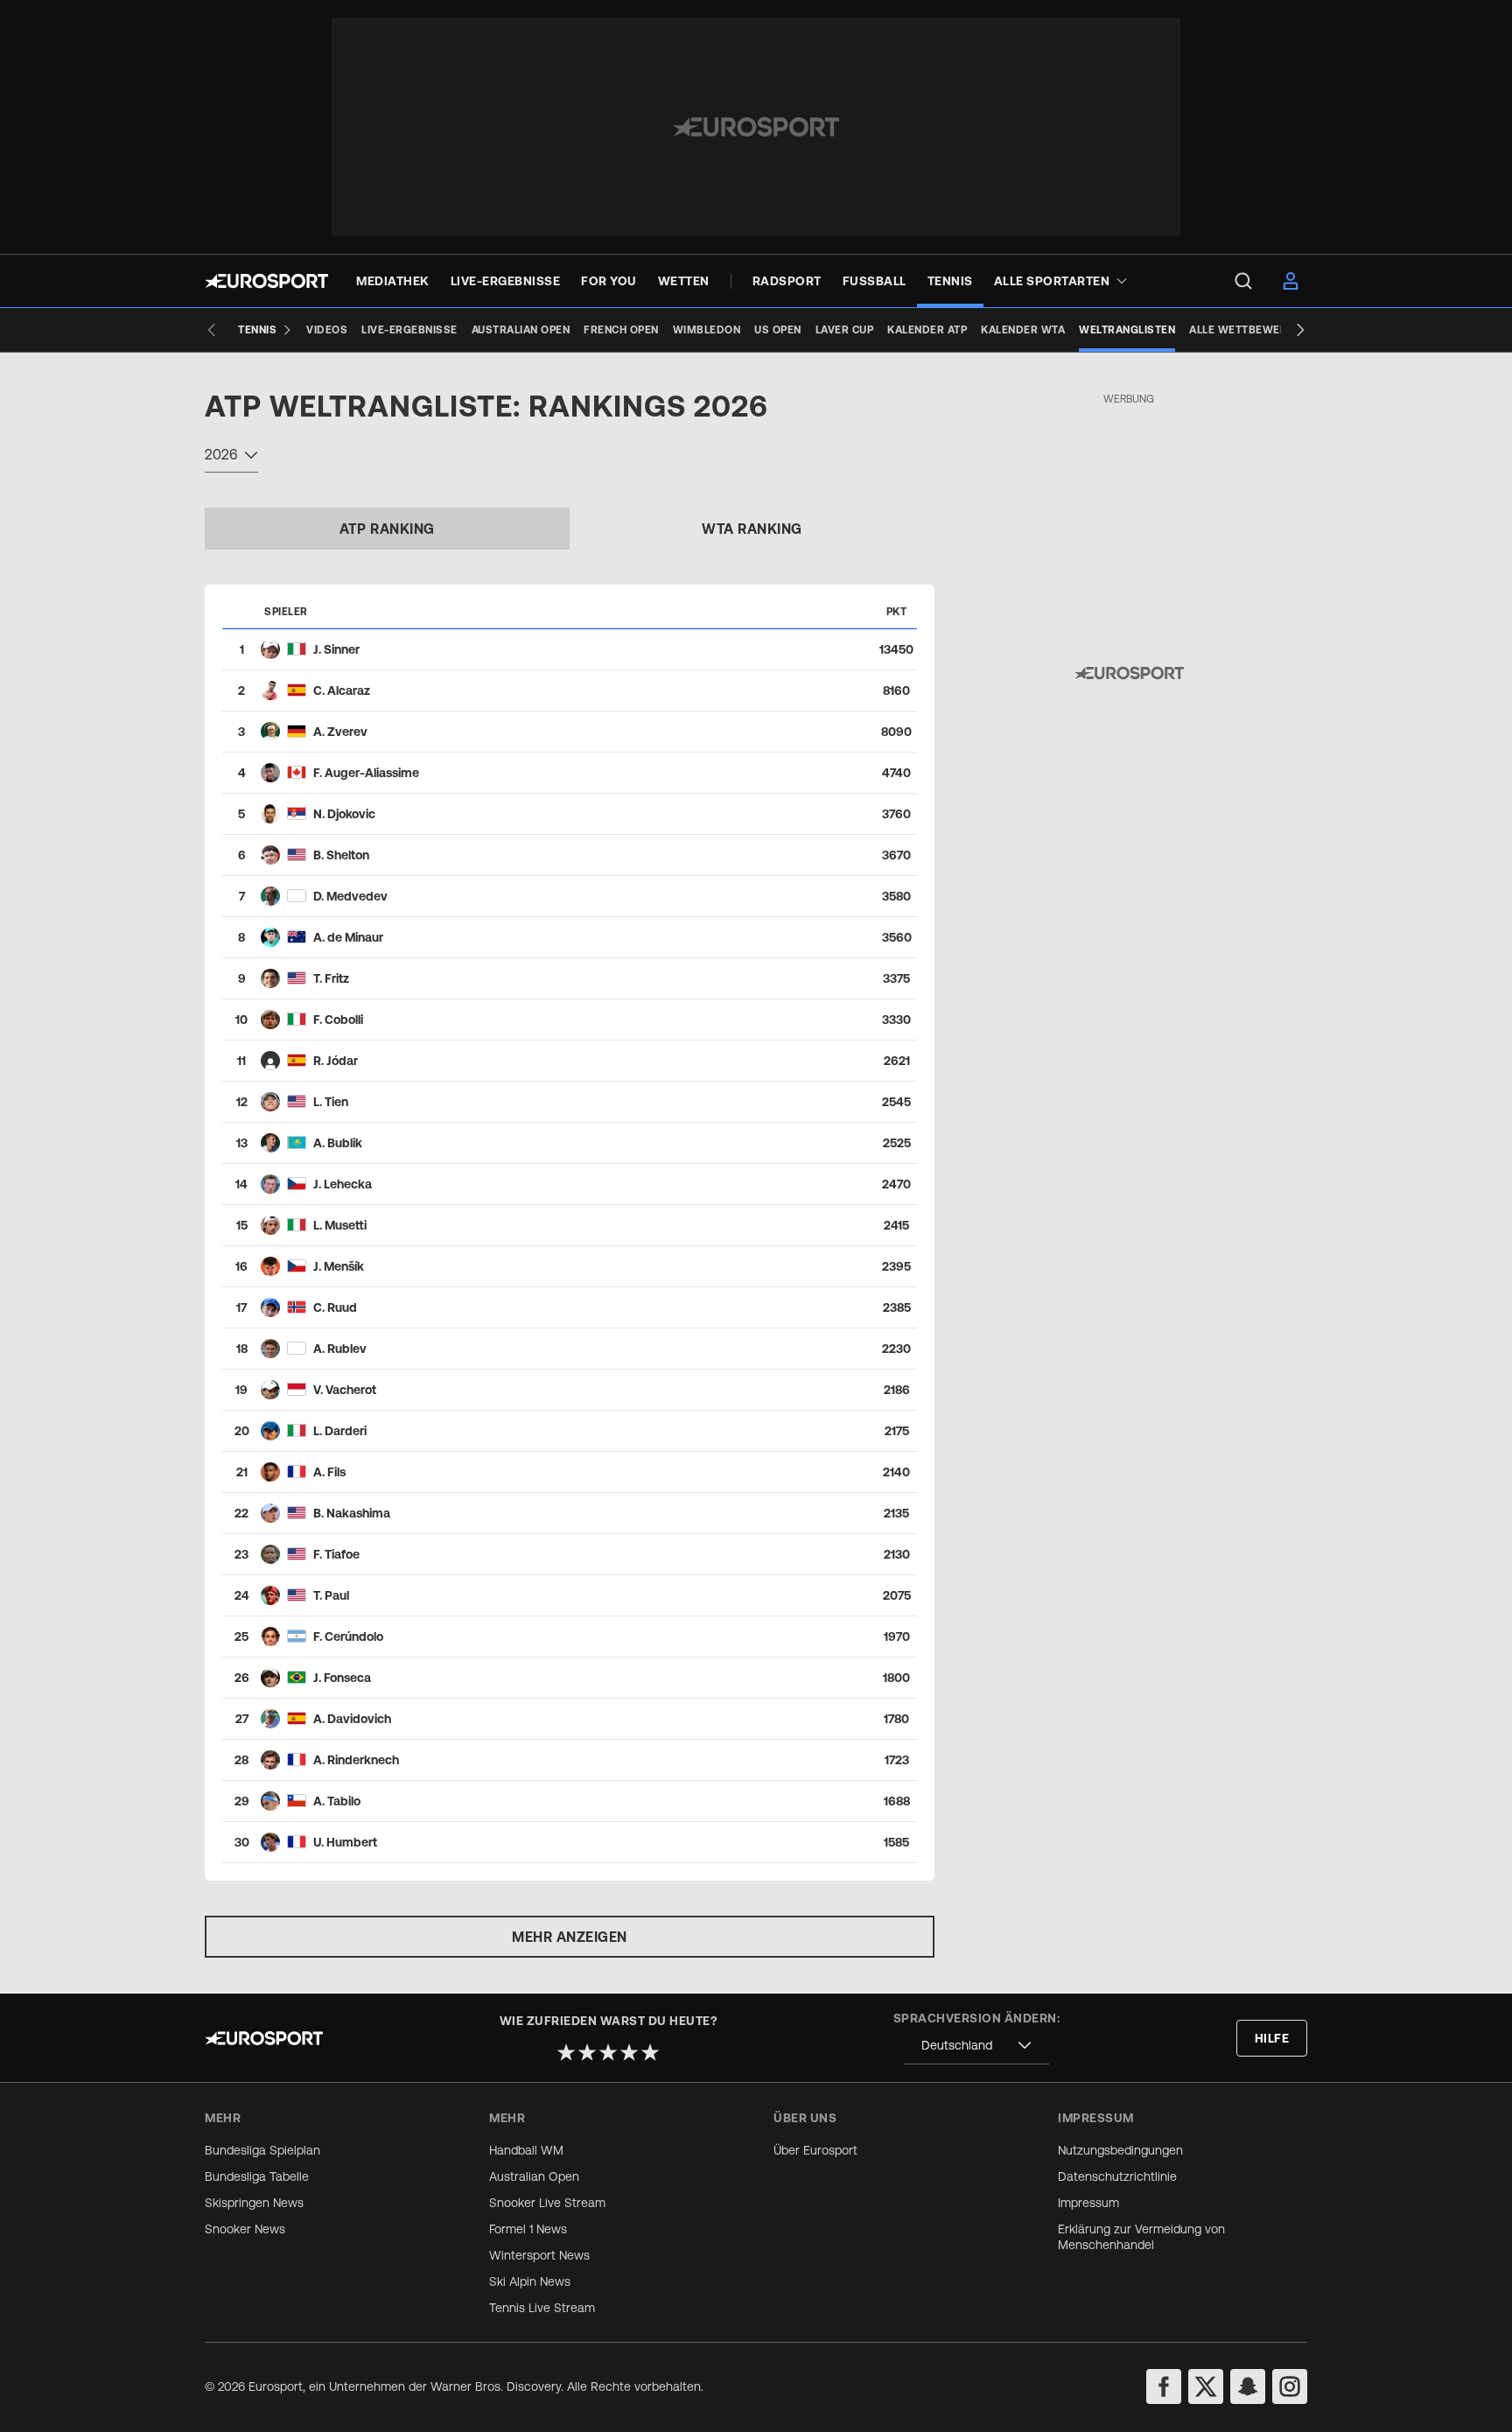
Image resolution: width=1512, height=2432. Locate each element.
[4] (629, 2052)
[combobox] (231, 457)
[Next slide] (1300, 330)
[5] (650, 2052)
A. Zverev (340, 732)
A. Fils (329, 1472)
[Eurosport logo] (266, 281)
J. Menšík (339, 1266)
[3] (608, 2052)
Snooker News (245, 2229)
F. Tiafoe (336, 1554)
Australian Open (534, 2176)
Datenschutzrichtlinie (1117, 2176)
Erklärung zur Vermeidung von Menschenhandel (1141, 2237)
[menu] (1243, 281)
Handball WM (526, 2150)
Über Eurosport (815, 2150)
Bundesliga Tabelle (257, 2176)
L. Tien (331, 1102)
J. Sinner (336, 649)
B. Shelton (341, 855)
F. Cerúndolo (348, 1637)
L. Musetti (340, 1225)
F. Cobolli (338, 1020)
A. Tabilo (337, 1801)
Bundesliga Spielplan (262, 2150)
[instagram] (1290, 2386)
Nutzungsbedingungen (1120, 2150)
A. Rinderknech (356, 1760)
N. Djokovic (344, 814)
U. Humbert (345, 1842)
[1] (566, 2052)
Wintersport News (539, 2255)
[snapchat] (1248, 2386)
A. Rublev (340, 1349)
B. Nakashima (352, 1513)
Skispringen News (254, 2203)
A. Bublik (338, 1143)
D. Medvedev (350, 896)
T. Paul (331, 1595)
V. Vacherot (345, 1390)
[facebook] (1164, 2386)
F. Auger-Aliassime (366, 773)
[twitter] (1206, 2386)
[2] (587, 2052)
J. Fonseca (342, 1678)
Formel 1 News (528, 2229)
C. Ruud (335, 1307)
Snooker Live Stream (547, 2203)
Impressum (1088, 2203)
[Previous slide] (212, 330)
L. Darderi (340, 1431)
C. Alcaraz (342, 690)
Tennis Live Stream (542, 2308)
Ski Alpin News (530, 2281)
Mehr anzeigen (570, 1937)
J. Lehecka (343, 1184)
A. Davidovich (352, 1719)
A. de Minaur (348, 937)
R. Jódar (336, 1061)
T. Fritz (331, 978)
